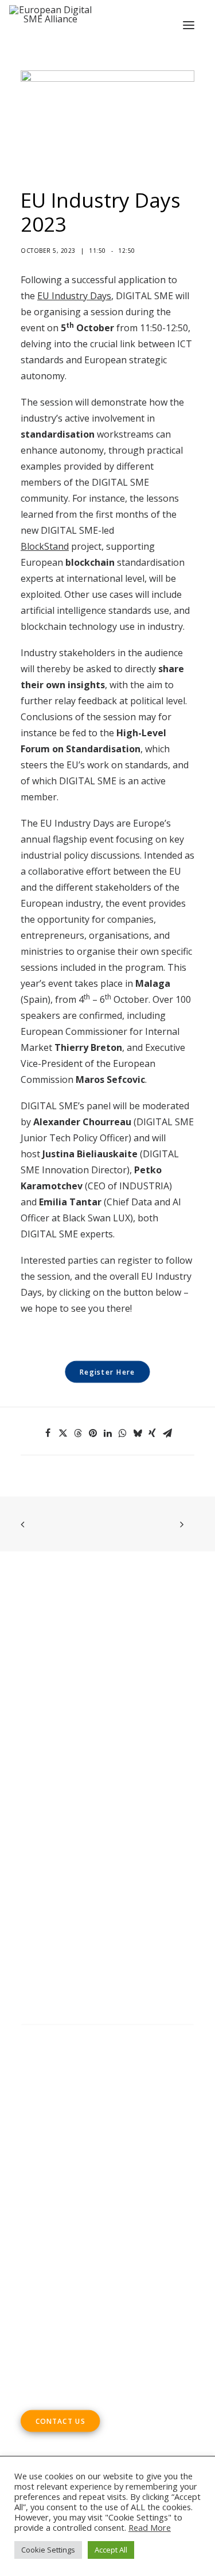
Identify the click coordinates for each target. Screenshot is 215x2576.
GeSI (101, 1867)
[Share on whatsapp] (123, 1433)
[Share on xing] (153, 1433)
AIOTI (33, 1819)
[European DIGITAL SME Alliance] (50, 25)
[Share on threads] (78, 1433)
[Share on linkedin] (108, 1433)
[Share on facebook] (48, 1433)
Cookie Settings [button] (48, 2550)
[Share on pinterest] (93, 1433)
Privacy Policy (52, 2114)
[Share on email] (167, 1433)
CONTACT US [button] (60, 2421)
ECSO (155, 1803)
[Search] (107, 2036)
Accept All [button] (111, 2550)
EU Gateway (75, 1819)
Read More (150, 2527)
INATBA (86, 1851)
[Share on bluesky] (138, 1433)
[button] (189, 25)
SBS (79, 1803)
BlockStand (45, 546)
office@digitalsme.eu (90, 2273)
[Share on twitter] (63, 1433)
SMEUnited (116, 1803)
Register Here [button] (107, 1372)
